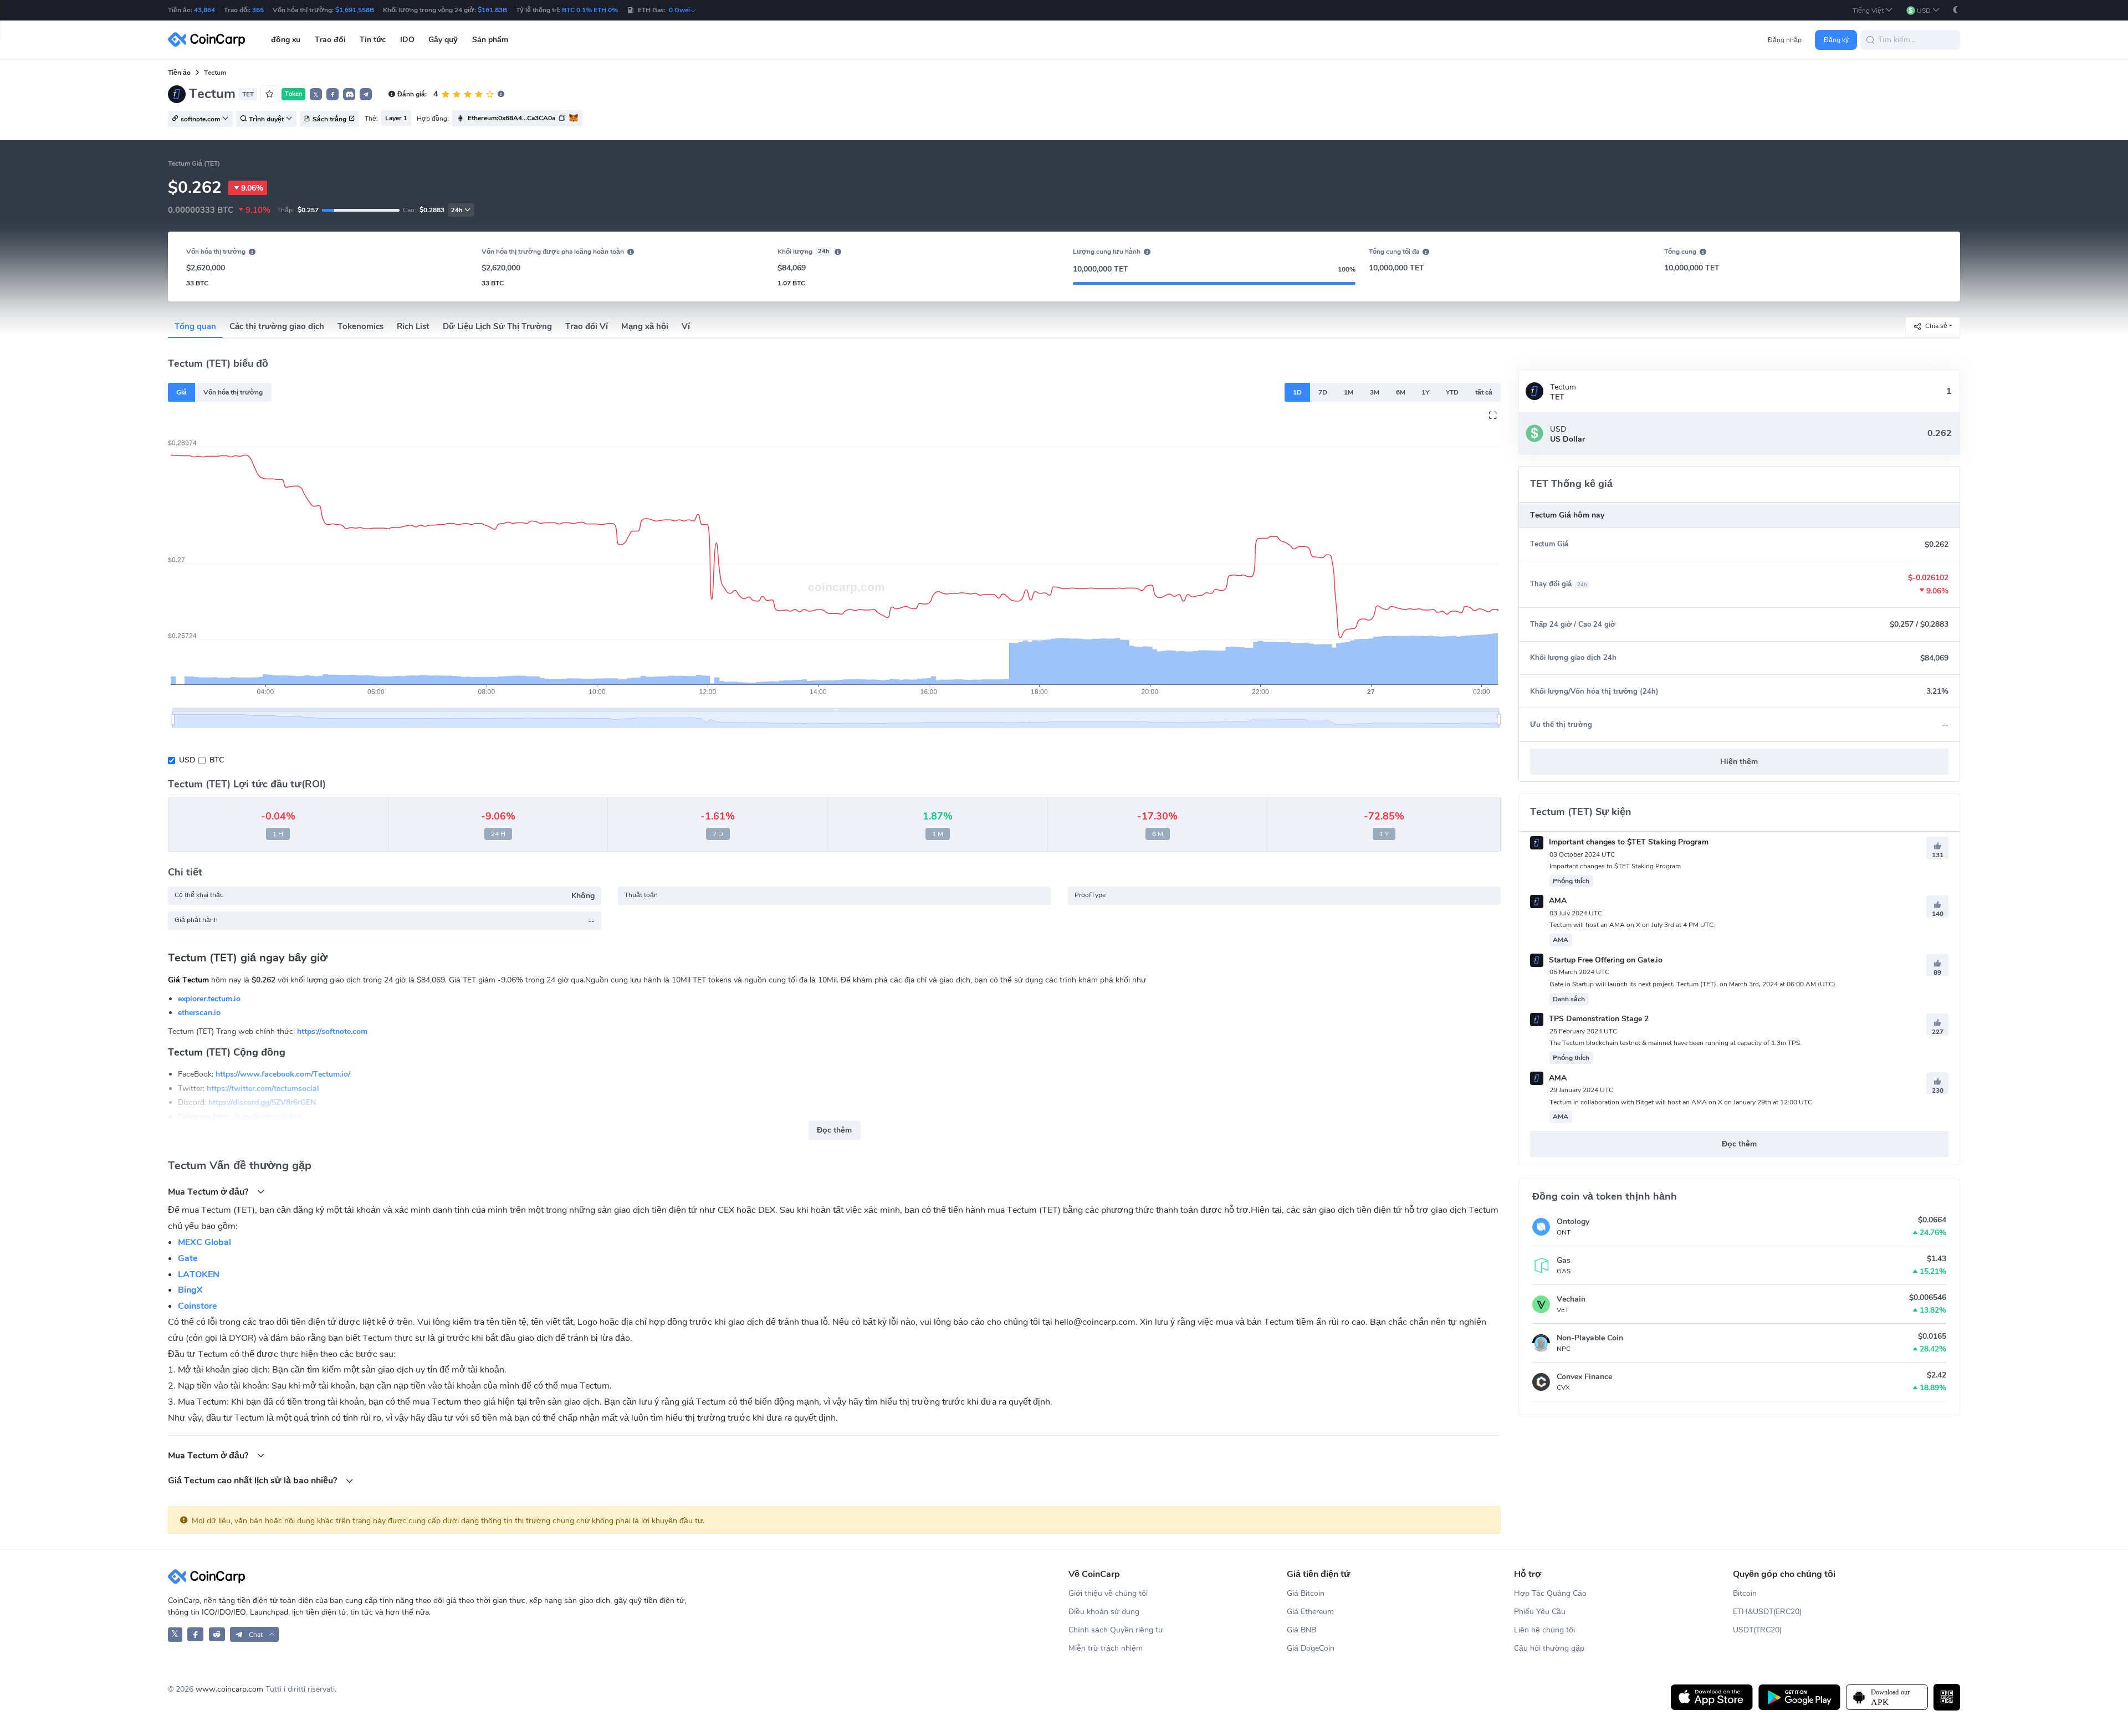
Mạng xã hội (645, 326)
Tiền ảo (179, 73)
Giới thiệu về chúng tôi (1108, 1593)
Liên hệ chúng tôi (1544, 1630)
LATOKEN (199, 1274)
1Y (1425, 392)
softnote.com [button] (200, 119)
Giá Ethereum (1310, 1612)
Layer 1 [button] (396, 118)
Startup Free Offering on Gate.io (1605, 960)
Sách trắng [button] (329, 119)
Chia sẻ (1936, 326)
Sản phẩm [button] (490, 40)
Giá (181, 392)
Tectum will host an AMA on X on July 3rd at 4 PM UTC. (1632, 925)
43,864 (204, 10)
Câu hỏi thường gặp (1549, 1648)
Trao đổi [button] (330, 40)
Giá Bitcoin (1306, 1593)
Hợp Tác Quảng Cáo (1550, 1593)
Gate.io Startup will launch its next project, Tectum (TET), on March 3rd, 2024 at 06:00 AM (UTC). (1693, 984)
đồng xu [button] (286, 40)
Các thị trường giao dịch (277, 326)
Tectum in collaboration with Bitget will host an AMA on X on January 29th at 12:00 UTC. (1682, 1102)
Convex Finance (1584, 1377)
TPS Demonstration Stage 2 (1598, 1019)
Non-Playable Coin (1590, 1338)
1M (1349, 392)
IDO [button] (407, 40)
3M (1375, 392)
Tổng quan (195, 326)
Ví (686, 326)
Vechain (1571, 1299)
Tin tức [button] (373, 40)
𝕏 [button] (316, 95)
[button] (1873, 10)
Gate (188, 1258)
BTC (217, 760)
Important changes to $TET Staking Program (1628, 842)
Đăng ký (1836, 40)
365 (258, 10)
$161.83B (492, 10)
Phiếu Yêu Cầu (1540, 1612)
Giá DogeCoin (1311, 1648)
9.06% (252, 188)
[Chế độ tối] (1956, 10)
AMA (1557, 901)
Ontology (1573, 1222)
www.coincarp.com (229, 1689)
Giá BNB (1301, 1630)
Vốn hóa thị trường (233, 392)
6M (1401, 392)
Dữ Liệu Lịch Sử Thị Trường (497, 326)
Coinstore (198, 1306)
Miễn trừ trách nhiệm (1106, 1648)
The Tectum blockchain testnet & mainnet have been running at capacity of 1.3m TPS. (1676, 1043)
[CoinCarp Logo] (209, 40)
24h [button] (457, 210)
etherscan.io (199, 1013)
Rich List (413, 326)
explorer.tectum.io (209, 998)
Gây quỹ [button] (443, 40)
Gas (1564, 1260)
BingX (190, 1290)
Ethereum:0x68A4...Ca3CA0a (511, 118)
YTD (1452, 392)
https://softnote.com (332, 1031)
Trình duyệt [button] (266, 119)
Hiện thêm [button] (1739, 762)
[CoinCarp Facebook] (195, 1634)
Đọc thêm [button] (834, 1130)
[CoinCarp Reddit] (217, 1634)
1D (1297, 392)
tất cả (1484, 392)
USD (187, 760)
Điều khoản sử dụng (1104, 1612)
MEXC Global (204, 1242)
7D (1323, 392)
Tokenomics (360, 326)
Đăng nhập (1785, 40)
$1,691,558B (355, 10)
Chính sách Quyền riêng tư (1116, 1630)
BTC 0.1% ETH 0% (590, 10)
